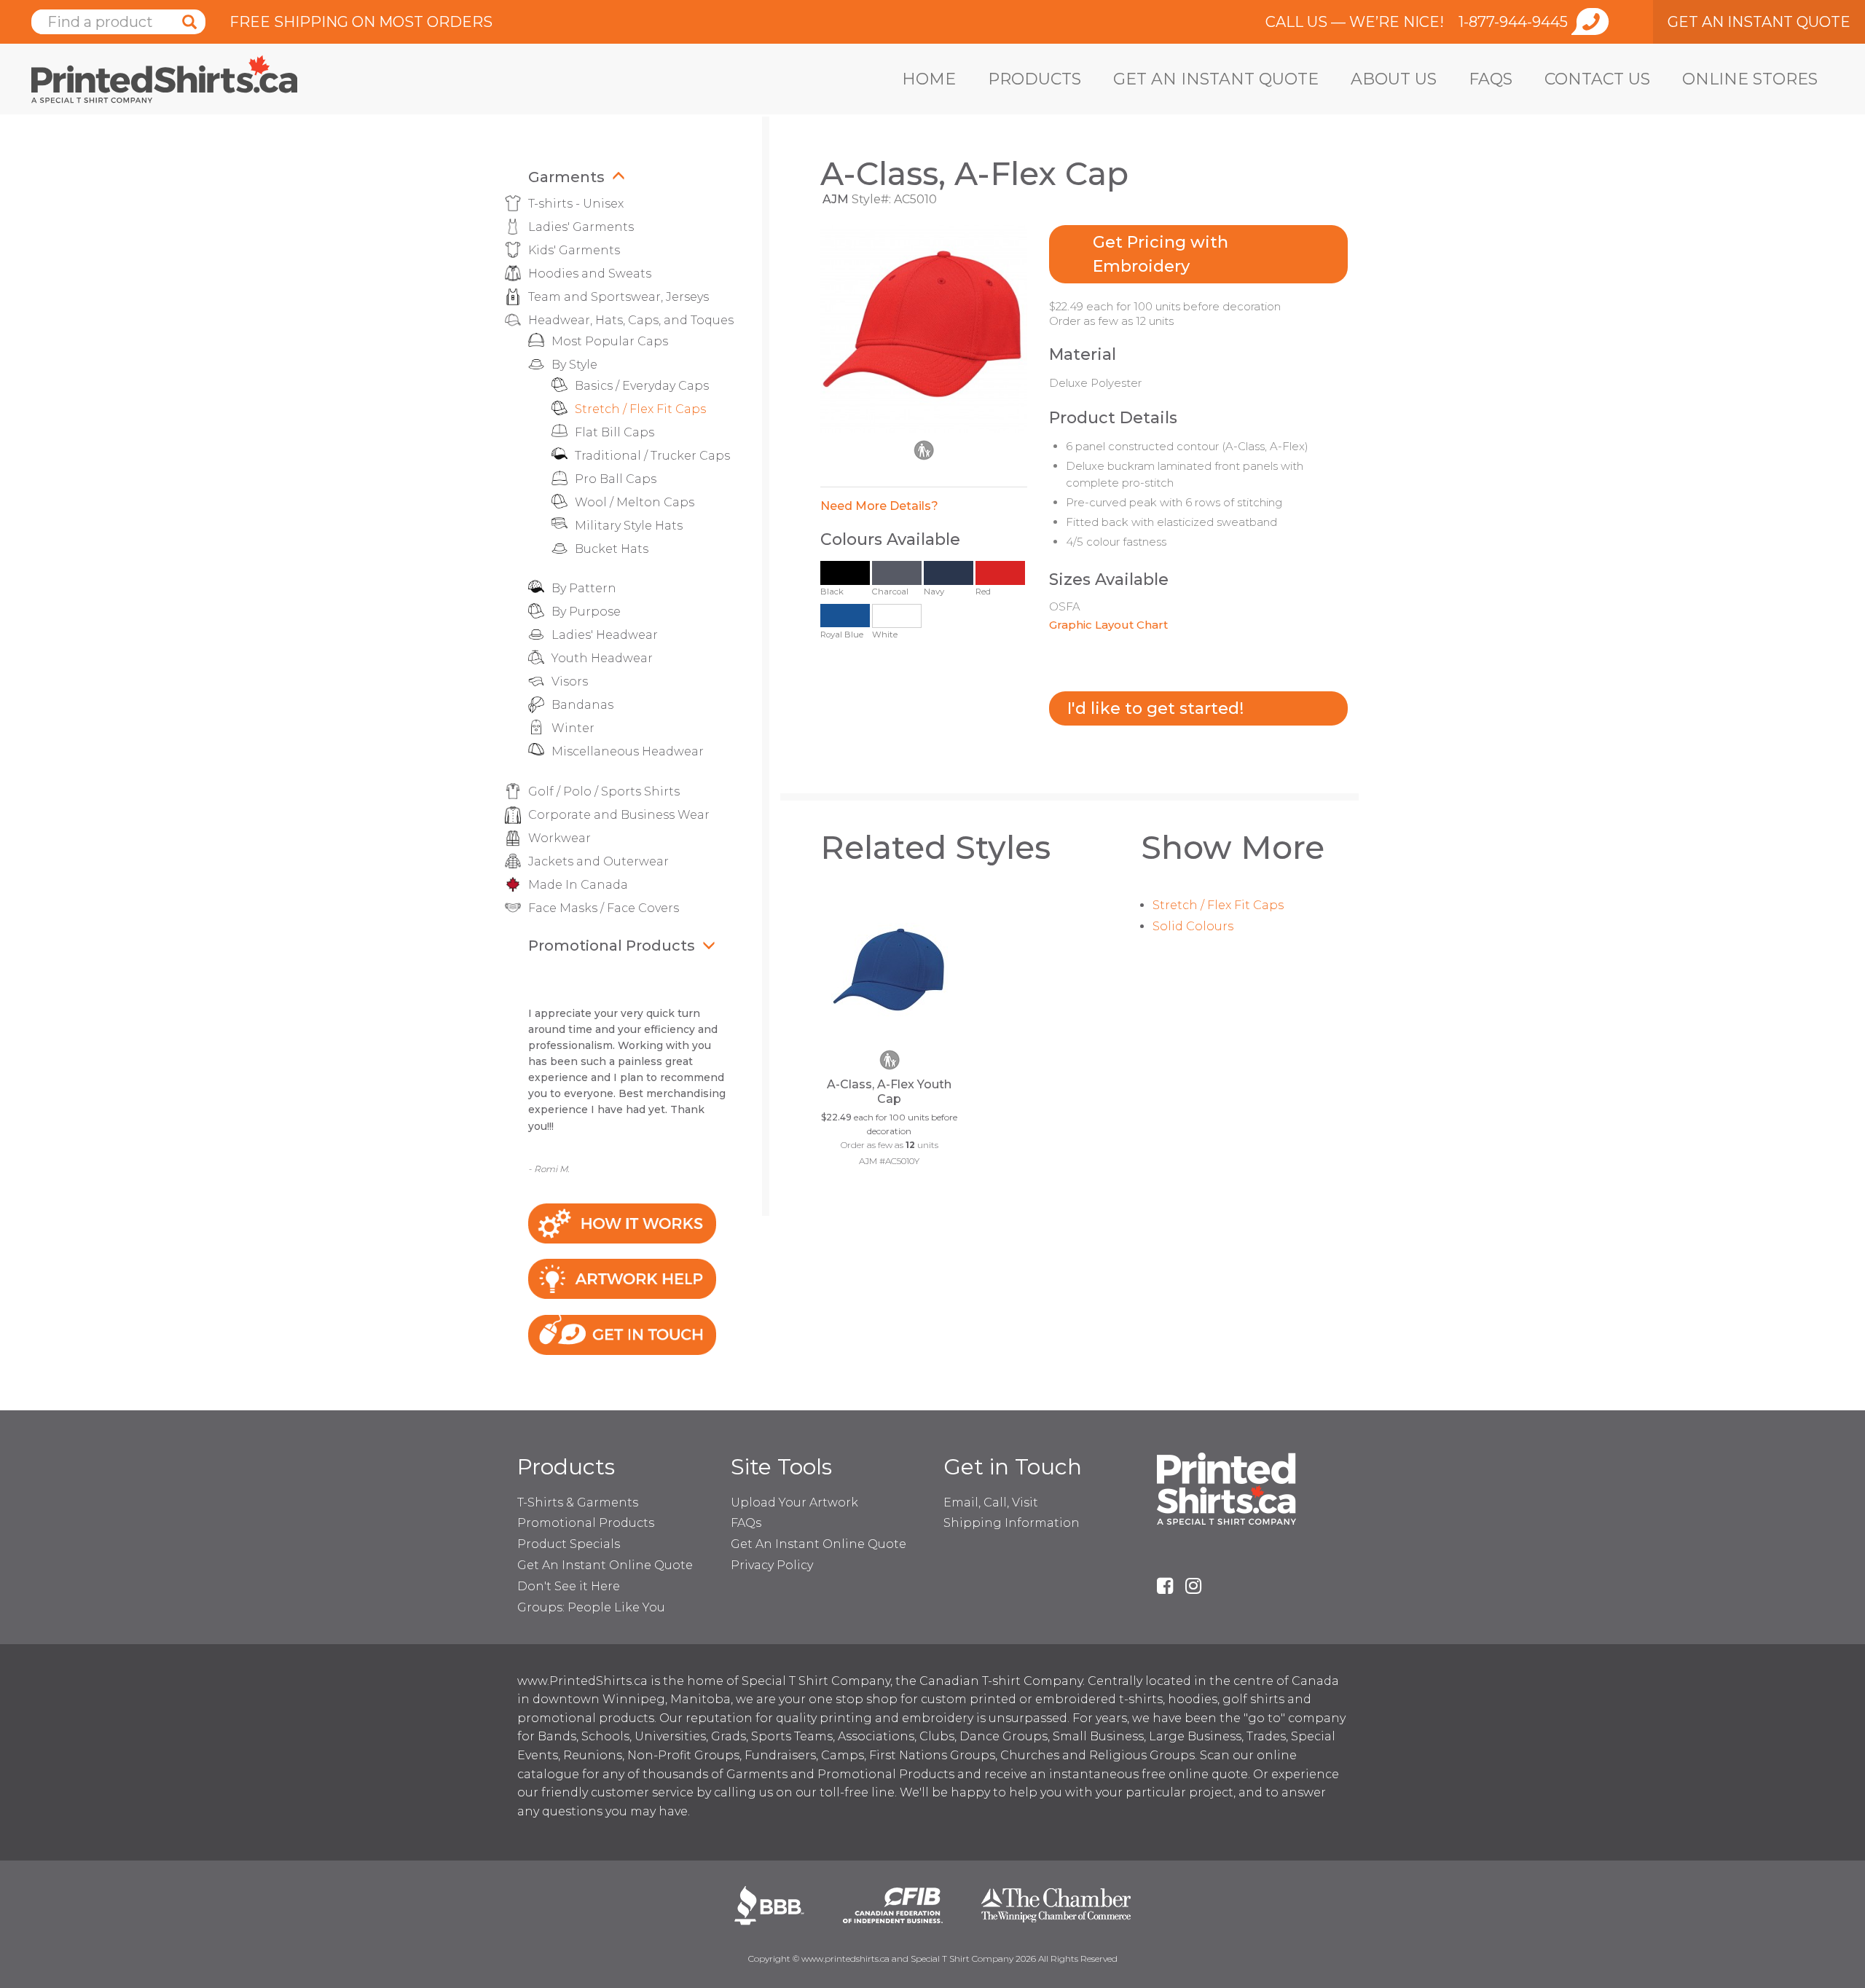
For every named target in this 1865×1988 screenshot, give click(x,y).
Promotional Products (612, 946)
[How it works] (622, 1222)
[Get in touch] (622, 1334)
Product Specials (569, 1544)
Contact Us (1597, 79)
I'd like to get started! (1155, 708)
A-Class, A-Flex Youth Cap (889, 1092)
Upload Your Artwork (794, 1502)
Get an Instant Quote (1216, 79)
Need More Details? (879, 506)
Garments (566, 177)
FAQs (1491, 79)
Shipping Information (1012, 1523)
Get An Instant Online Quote (605, 1565)
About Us (1394, 79)
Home (929, 79)
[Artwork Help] (622, 1278)
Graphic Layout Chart (1108, 625)
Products (1034, 79)
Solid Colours (1193, 926)
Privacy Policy (772, 1565)
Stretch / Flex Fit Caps (1218, 905)
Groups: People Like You (591, 1607)
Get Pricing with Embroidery (1161, 254)
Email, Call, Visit (991, 1502)
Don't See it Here (569, 1586)
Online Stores (1750, 79)
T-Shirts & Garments (578, 1502)
